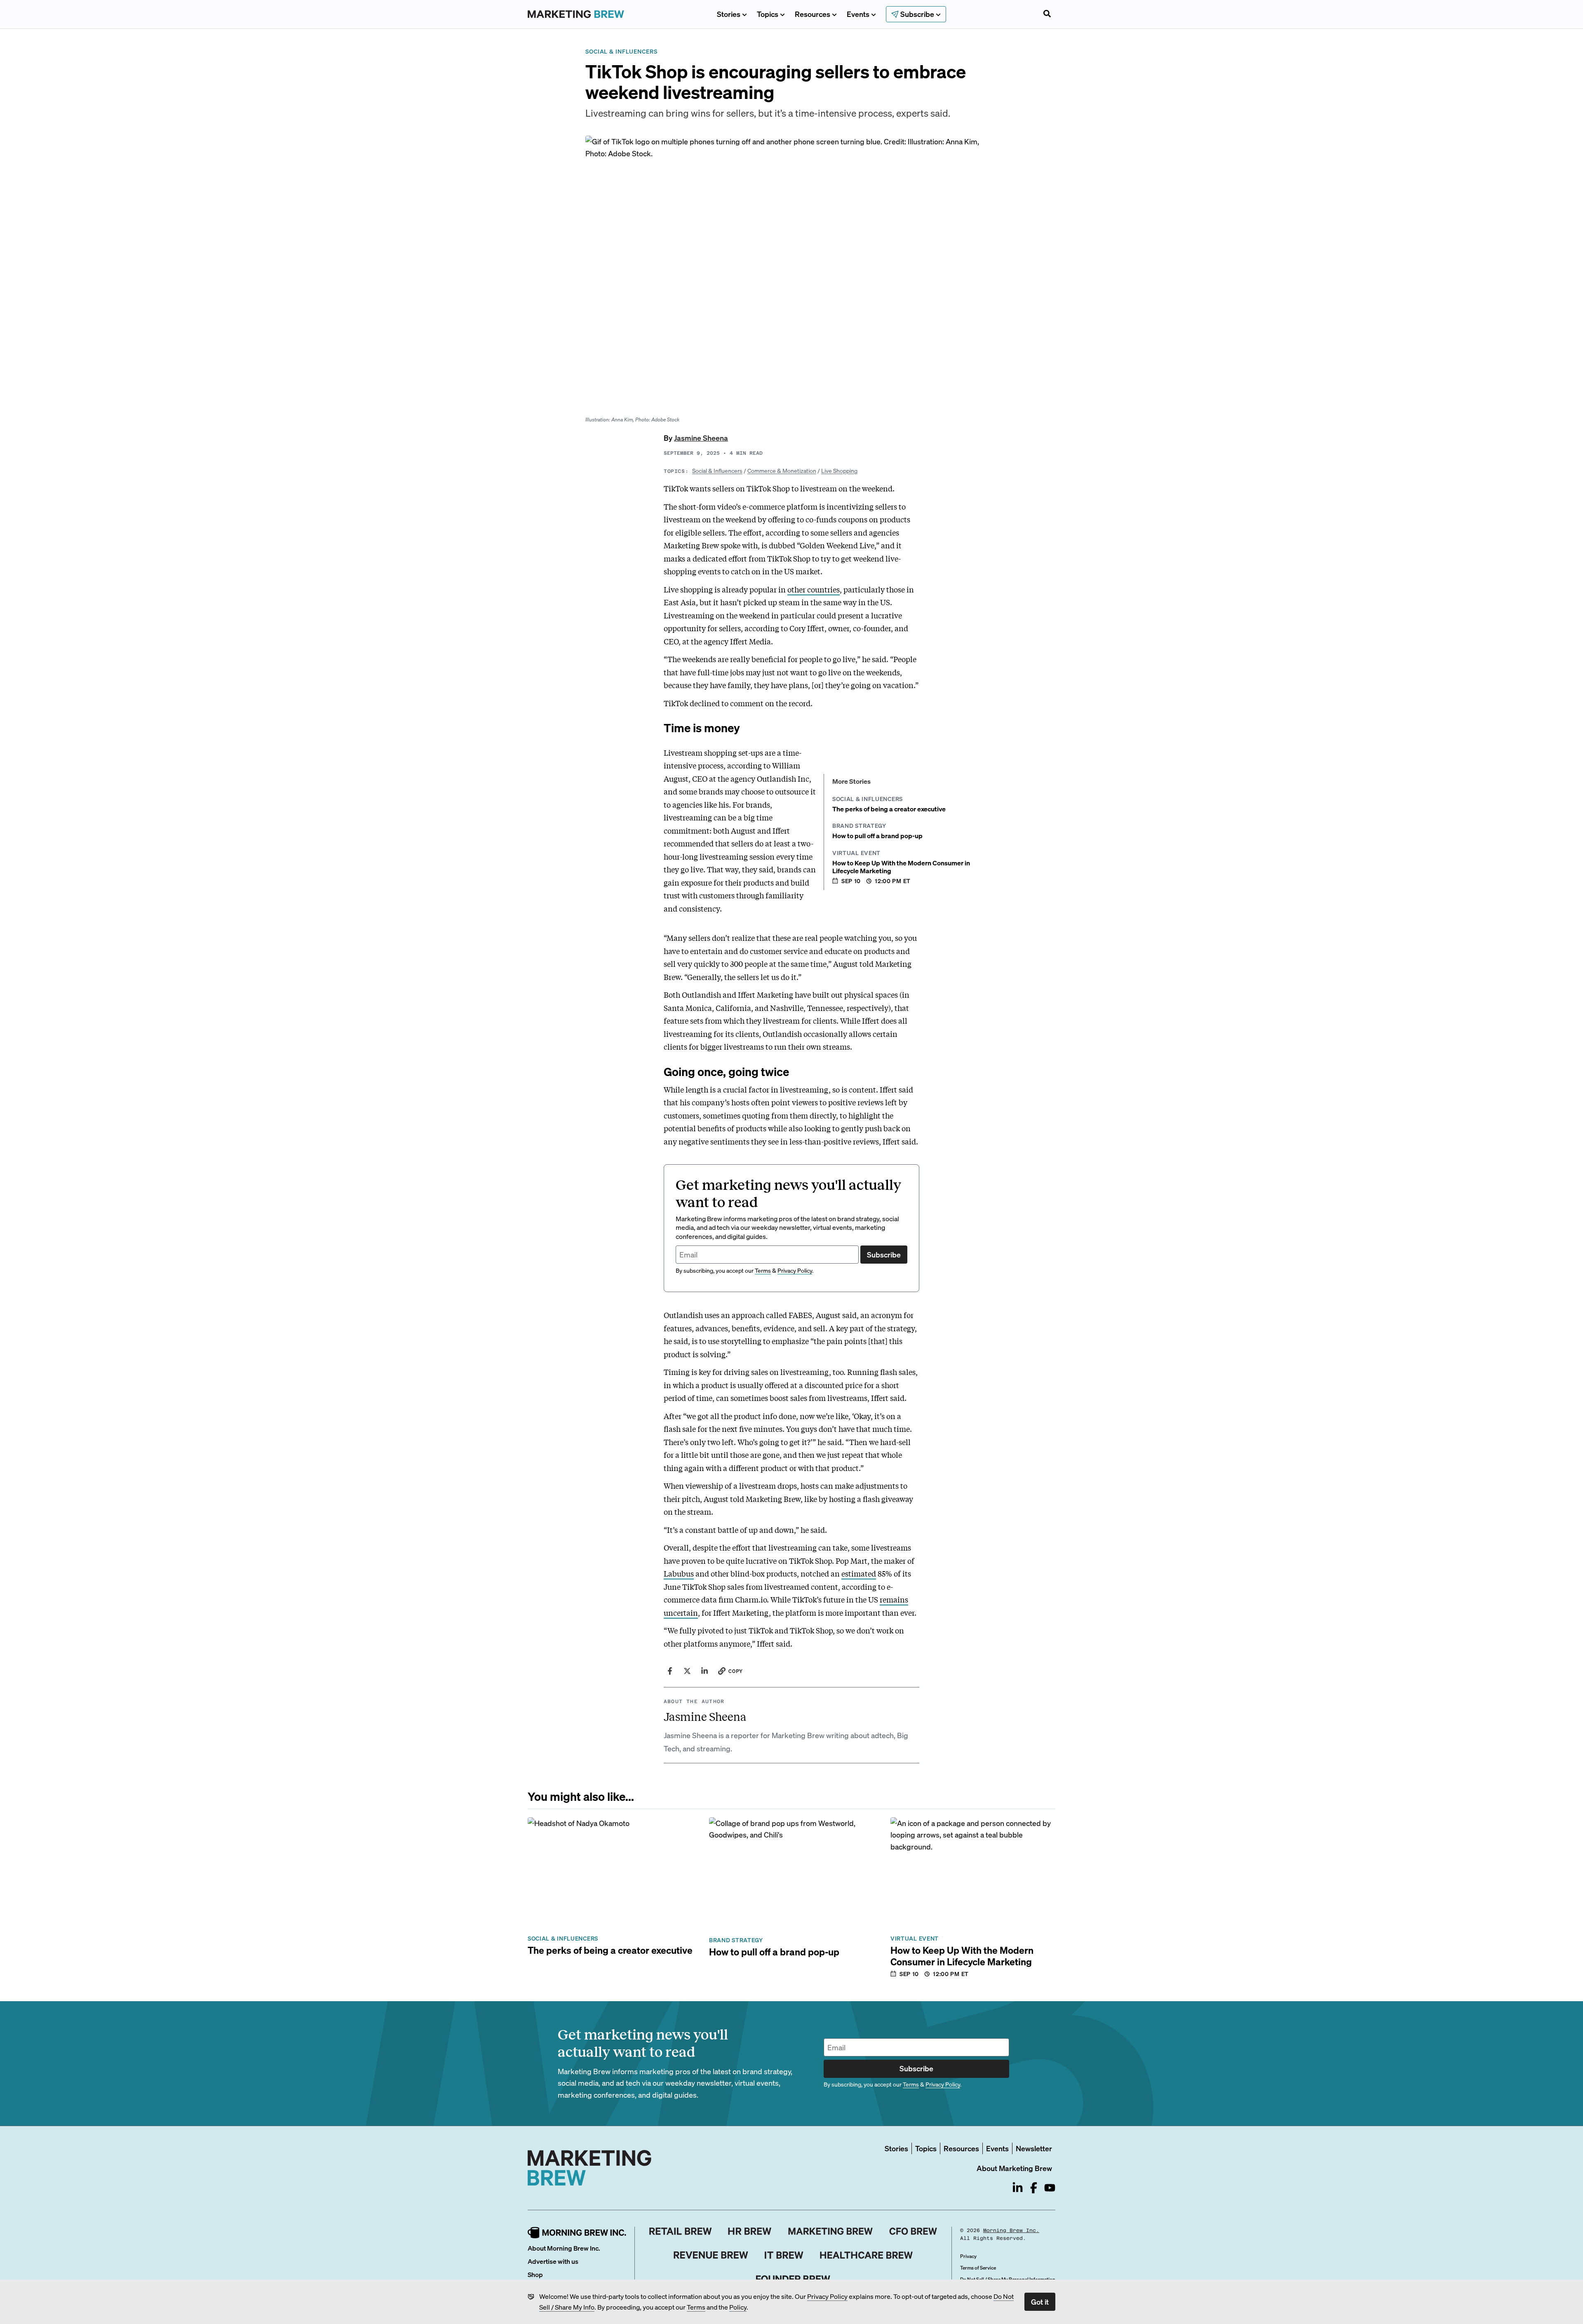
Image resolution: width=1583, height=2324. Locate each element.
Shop (535, 2274)
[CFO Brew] (913, 2231)
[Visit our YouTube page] (1050, 2188)
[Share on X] (687, 1671)
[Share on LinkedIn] (705, 1671)
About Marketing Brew (1014, 2168)
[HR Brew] (750, 2231)
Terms (696, 2307)
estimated (859, 1573)
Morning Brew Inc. (1011, 2230)
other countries (814, 589)
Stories (729, 14)
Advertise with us (553, 2261)
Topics (768, 14)
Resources (813, 14)
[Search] (1047, 14)
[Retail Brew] (681, 2231)
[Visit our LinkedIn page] (1018, 2188)
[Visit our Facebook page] (1034, 2188)
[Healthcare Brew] (866, 2255)
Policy (738, 2307)
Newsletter (1034, 2148)
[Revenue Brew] (711, 2255)
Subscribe (884, 1254)
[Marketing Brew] (830, 2231)
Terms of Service (978, 2268)
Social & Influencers (717, 470)
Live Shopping (839, 470)
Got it (1040, 2302)
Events (858, 14)
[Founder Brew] (793, 2279)
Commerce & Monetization (782, 470)
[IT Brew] (784, 2255)
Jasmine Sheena (701, 438)
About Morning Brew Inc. (564, 2248)
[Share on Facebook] (670, 1671)
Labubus (679, 1573)
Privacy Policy (827, 2296)
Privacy (968, 2256)
